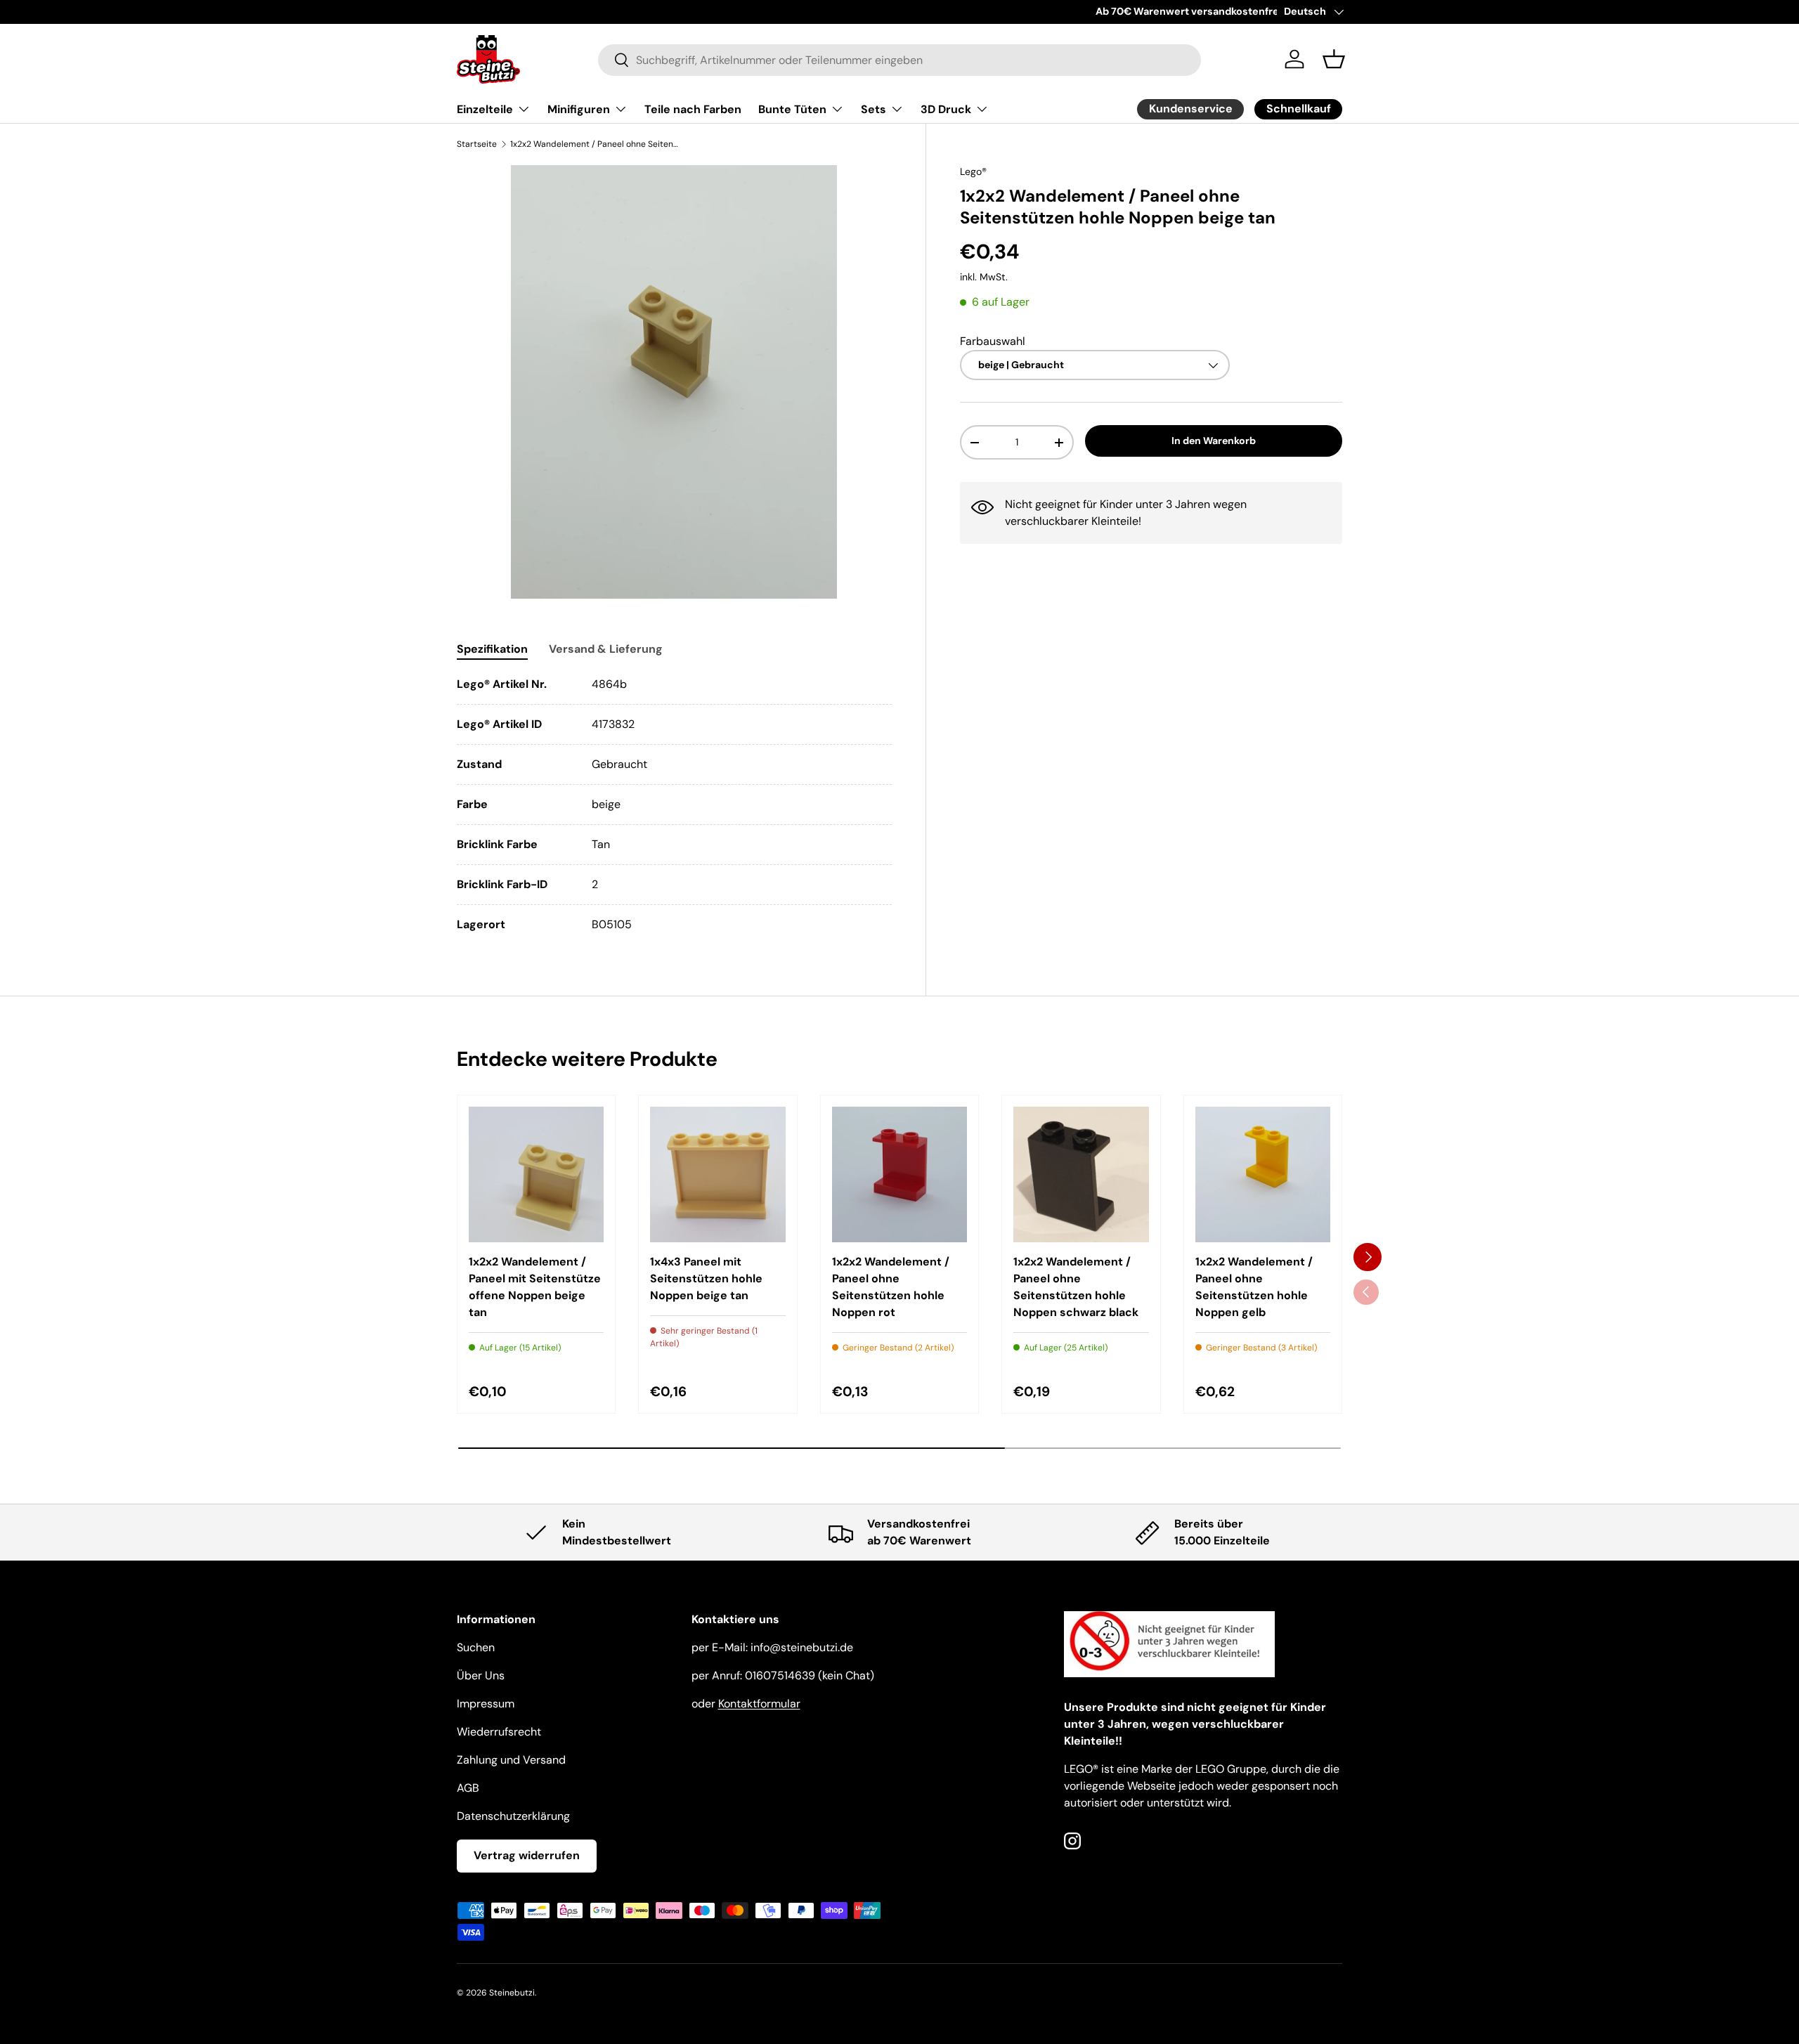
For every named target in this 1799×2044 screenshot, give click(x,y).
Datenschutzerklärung (513, 1816)
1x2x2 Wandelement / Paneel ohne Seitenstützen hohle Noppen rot (891, 1287)
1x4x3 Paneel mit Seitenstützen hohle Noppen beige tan (706, 1278)
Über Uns (481, 1675)
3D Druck (946, 109)
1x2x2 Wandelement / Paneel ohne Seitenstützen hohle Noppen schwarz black (1076, 1287)
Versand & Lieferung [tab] (606, 649)
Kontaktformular (759, 1704)
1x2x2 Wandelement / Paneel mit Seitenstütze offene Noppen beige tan (535, 1287)
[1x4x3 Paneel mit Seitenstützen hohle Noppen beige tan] (717, 1174)
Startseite (477, 144)
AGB (468, 1788)
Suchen (476, 1647)
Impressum (486, 1704)
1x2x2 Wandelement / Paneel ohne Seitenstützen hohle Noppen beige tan (595, 144)
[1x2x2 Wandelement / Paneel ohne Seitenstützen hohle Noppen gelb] (1263, 1174)
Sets (873, 109)
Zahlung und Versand (511, 1760)
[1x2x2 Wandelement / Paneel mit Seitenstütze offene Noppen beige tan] (536, 1174)
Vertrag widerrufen (527, 1855)
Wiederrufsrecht (499, 1732)
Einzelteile (485, 109)
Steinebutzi (512, 1993)
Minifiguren (579, 109)
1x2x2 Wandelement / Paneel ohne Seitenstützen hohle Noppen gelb (1254, 1287)
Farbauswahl (993, 341)
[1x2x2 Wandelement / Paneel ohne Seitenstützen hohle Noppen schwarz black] (1081, 1174)
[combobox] (900, 59)
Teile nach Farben (693, 109)
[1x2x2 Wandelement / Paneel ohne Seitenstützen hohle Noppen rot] (899, 1174)
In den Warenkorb (1214, 441)
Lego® (973, 171)
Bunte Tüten (792, 109)
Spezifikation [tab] (492, 649)
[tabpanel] (674, 805)
